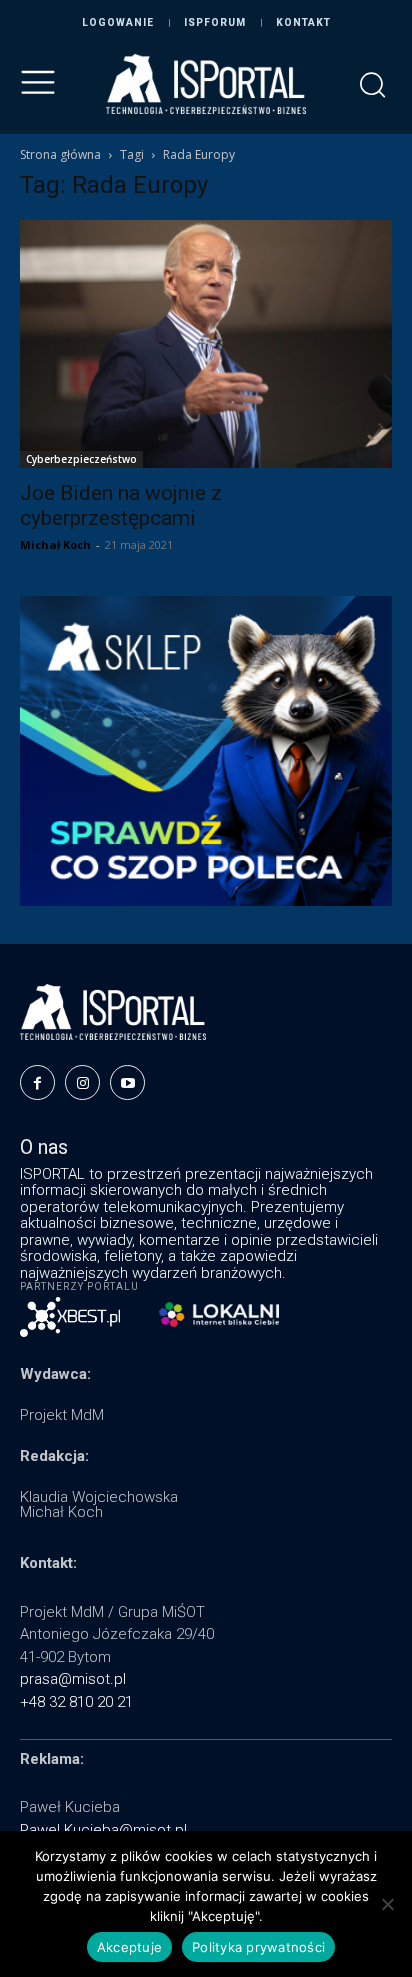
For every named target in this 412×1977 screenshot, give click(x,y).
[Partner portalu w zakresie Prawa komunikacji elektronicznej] (219, 1314)
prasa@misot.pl (73, 1679)
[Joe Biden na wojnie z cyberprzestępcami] (206, 344)
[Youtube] (127, 1082)
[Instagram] (82, 1082)
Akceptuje (129, 1947)
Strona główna (60, 154)
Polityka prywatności (258, 1947)
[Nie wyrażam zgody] (387, 1904)
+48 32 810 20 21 (76, 1702)
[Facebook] (37, 1082)
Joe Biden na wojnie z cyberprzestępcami (121, 505)
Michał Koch (55, 544)
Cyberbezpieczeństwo (81, 459)
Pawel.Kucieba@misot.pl (103, 1830)
